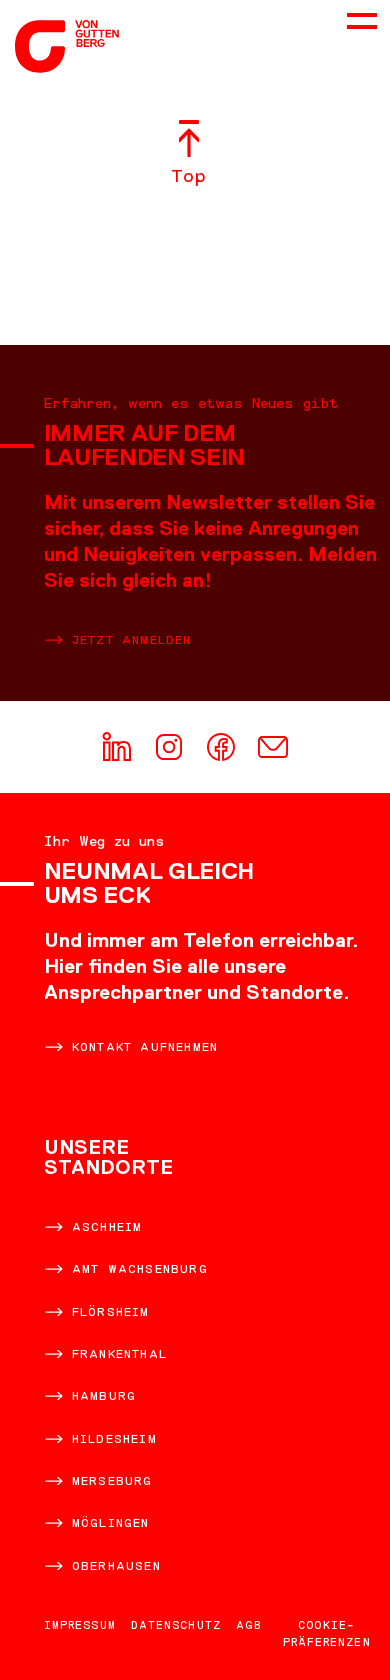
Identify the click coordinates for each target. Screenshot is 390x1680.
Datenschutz (176, 1625)
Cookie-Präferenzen (327, 1633)
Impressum (80, 1625)
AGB (248, 1625)
